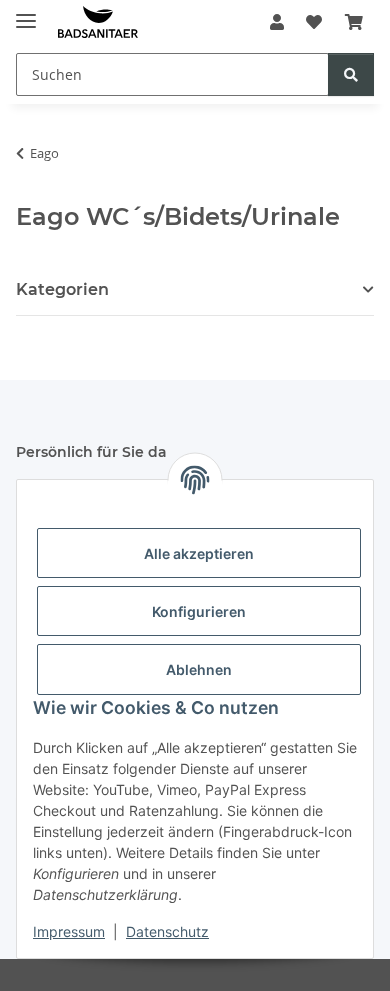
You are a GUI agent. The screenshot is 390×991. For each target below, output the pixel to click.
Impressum (69, 931)
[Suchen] (351, 74)
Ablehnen (199, 669)
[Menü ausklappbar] (26, 12)
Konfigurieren (199, 611)
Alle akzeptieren (199, 553)
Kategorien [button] (62, 289)
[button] (277, 22)
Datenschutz (167, 931)
